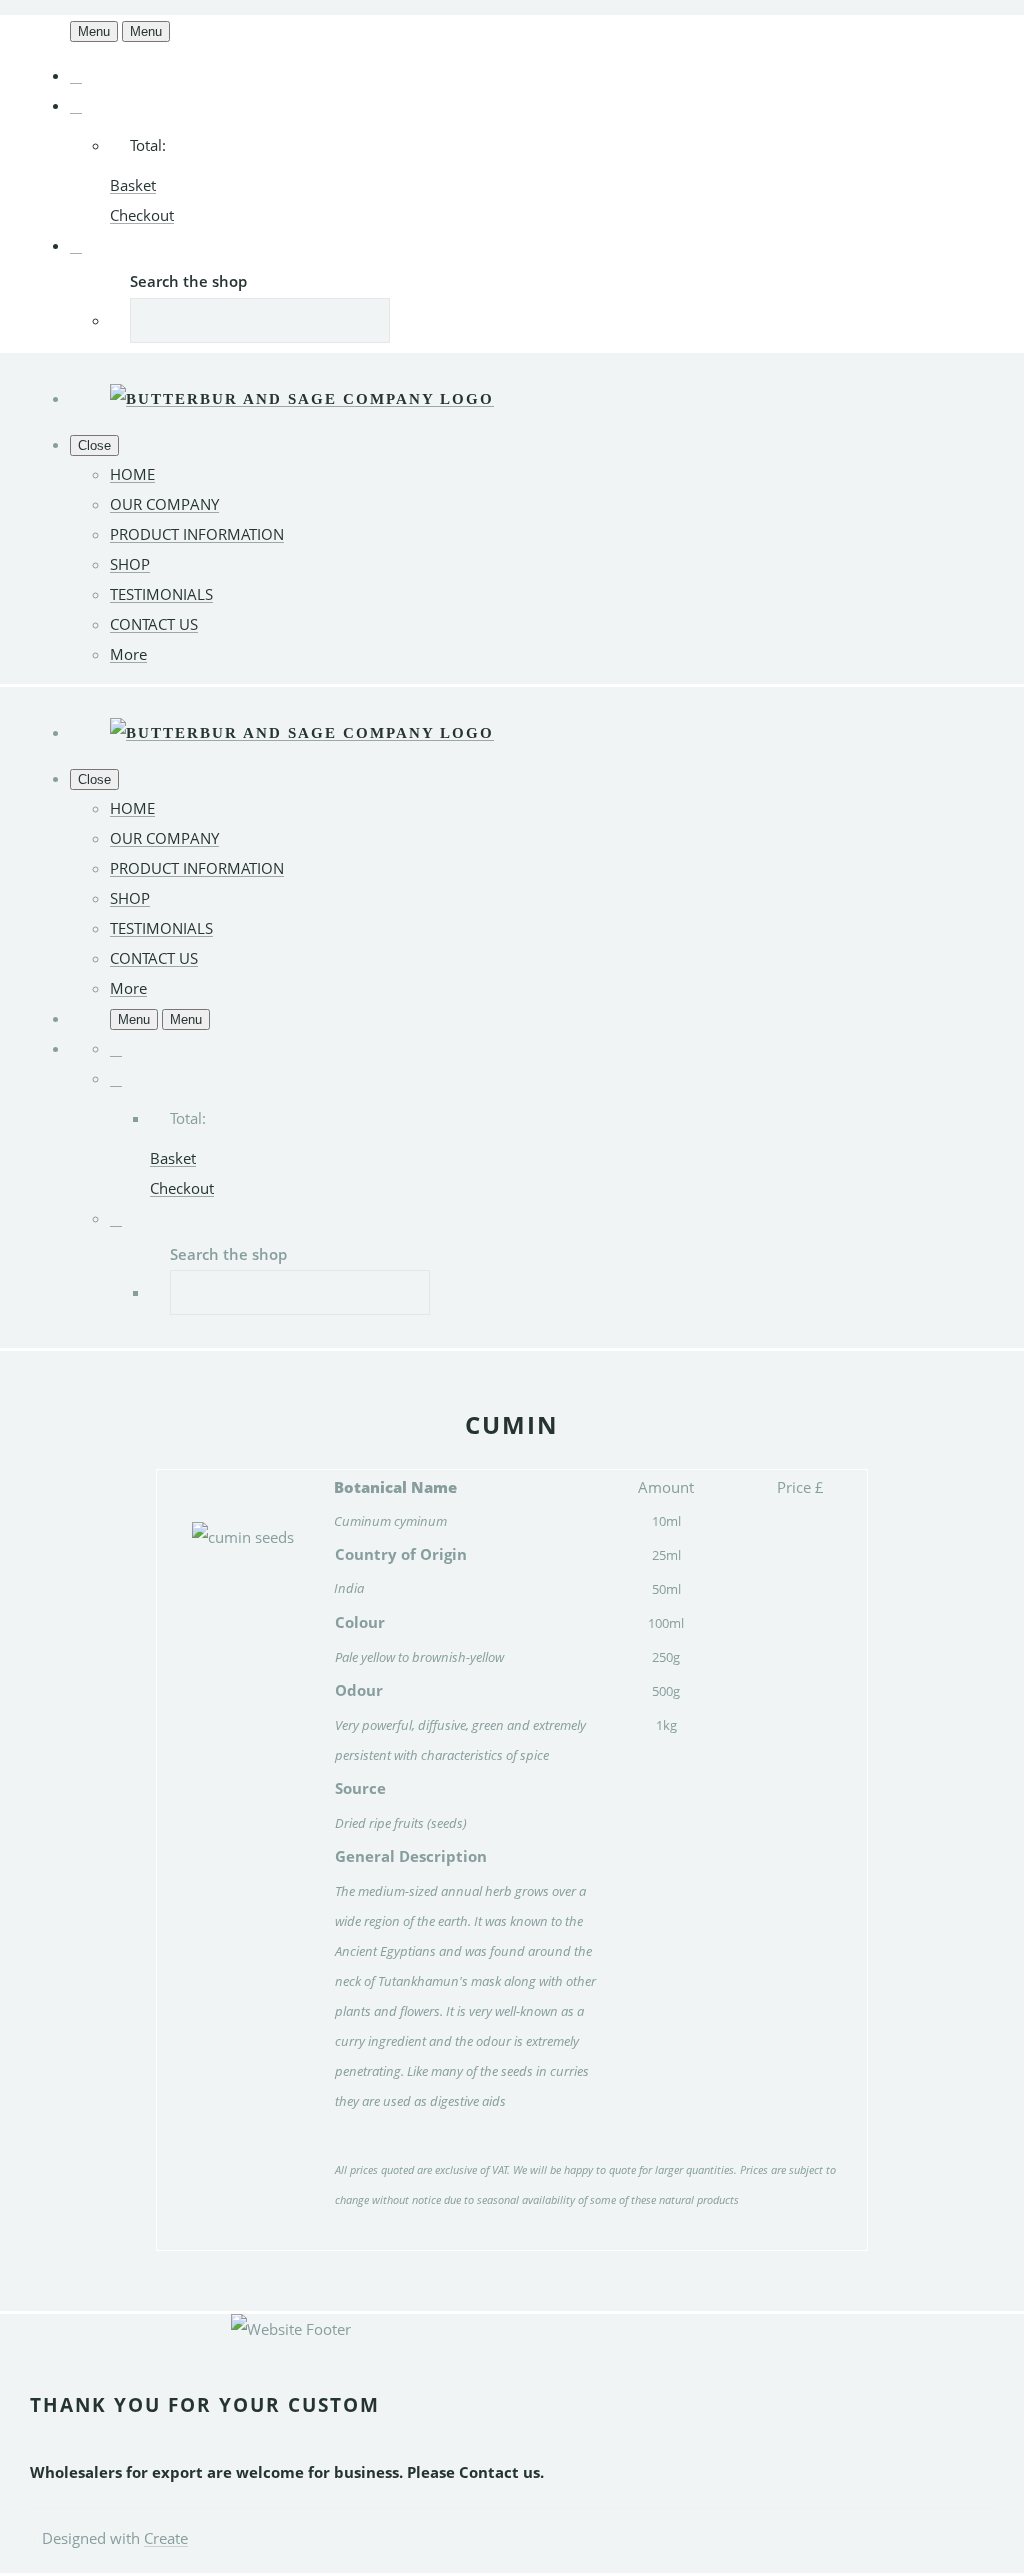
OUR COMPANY (164, 504)
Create (166, 2538)
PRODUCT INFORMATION (197, 534)
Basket (133, 185)
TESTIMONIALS (161, 594)
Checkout (142, 215)
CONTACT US (154, 624)
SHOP (130, 564)
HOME (132, 474)
